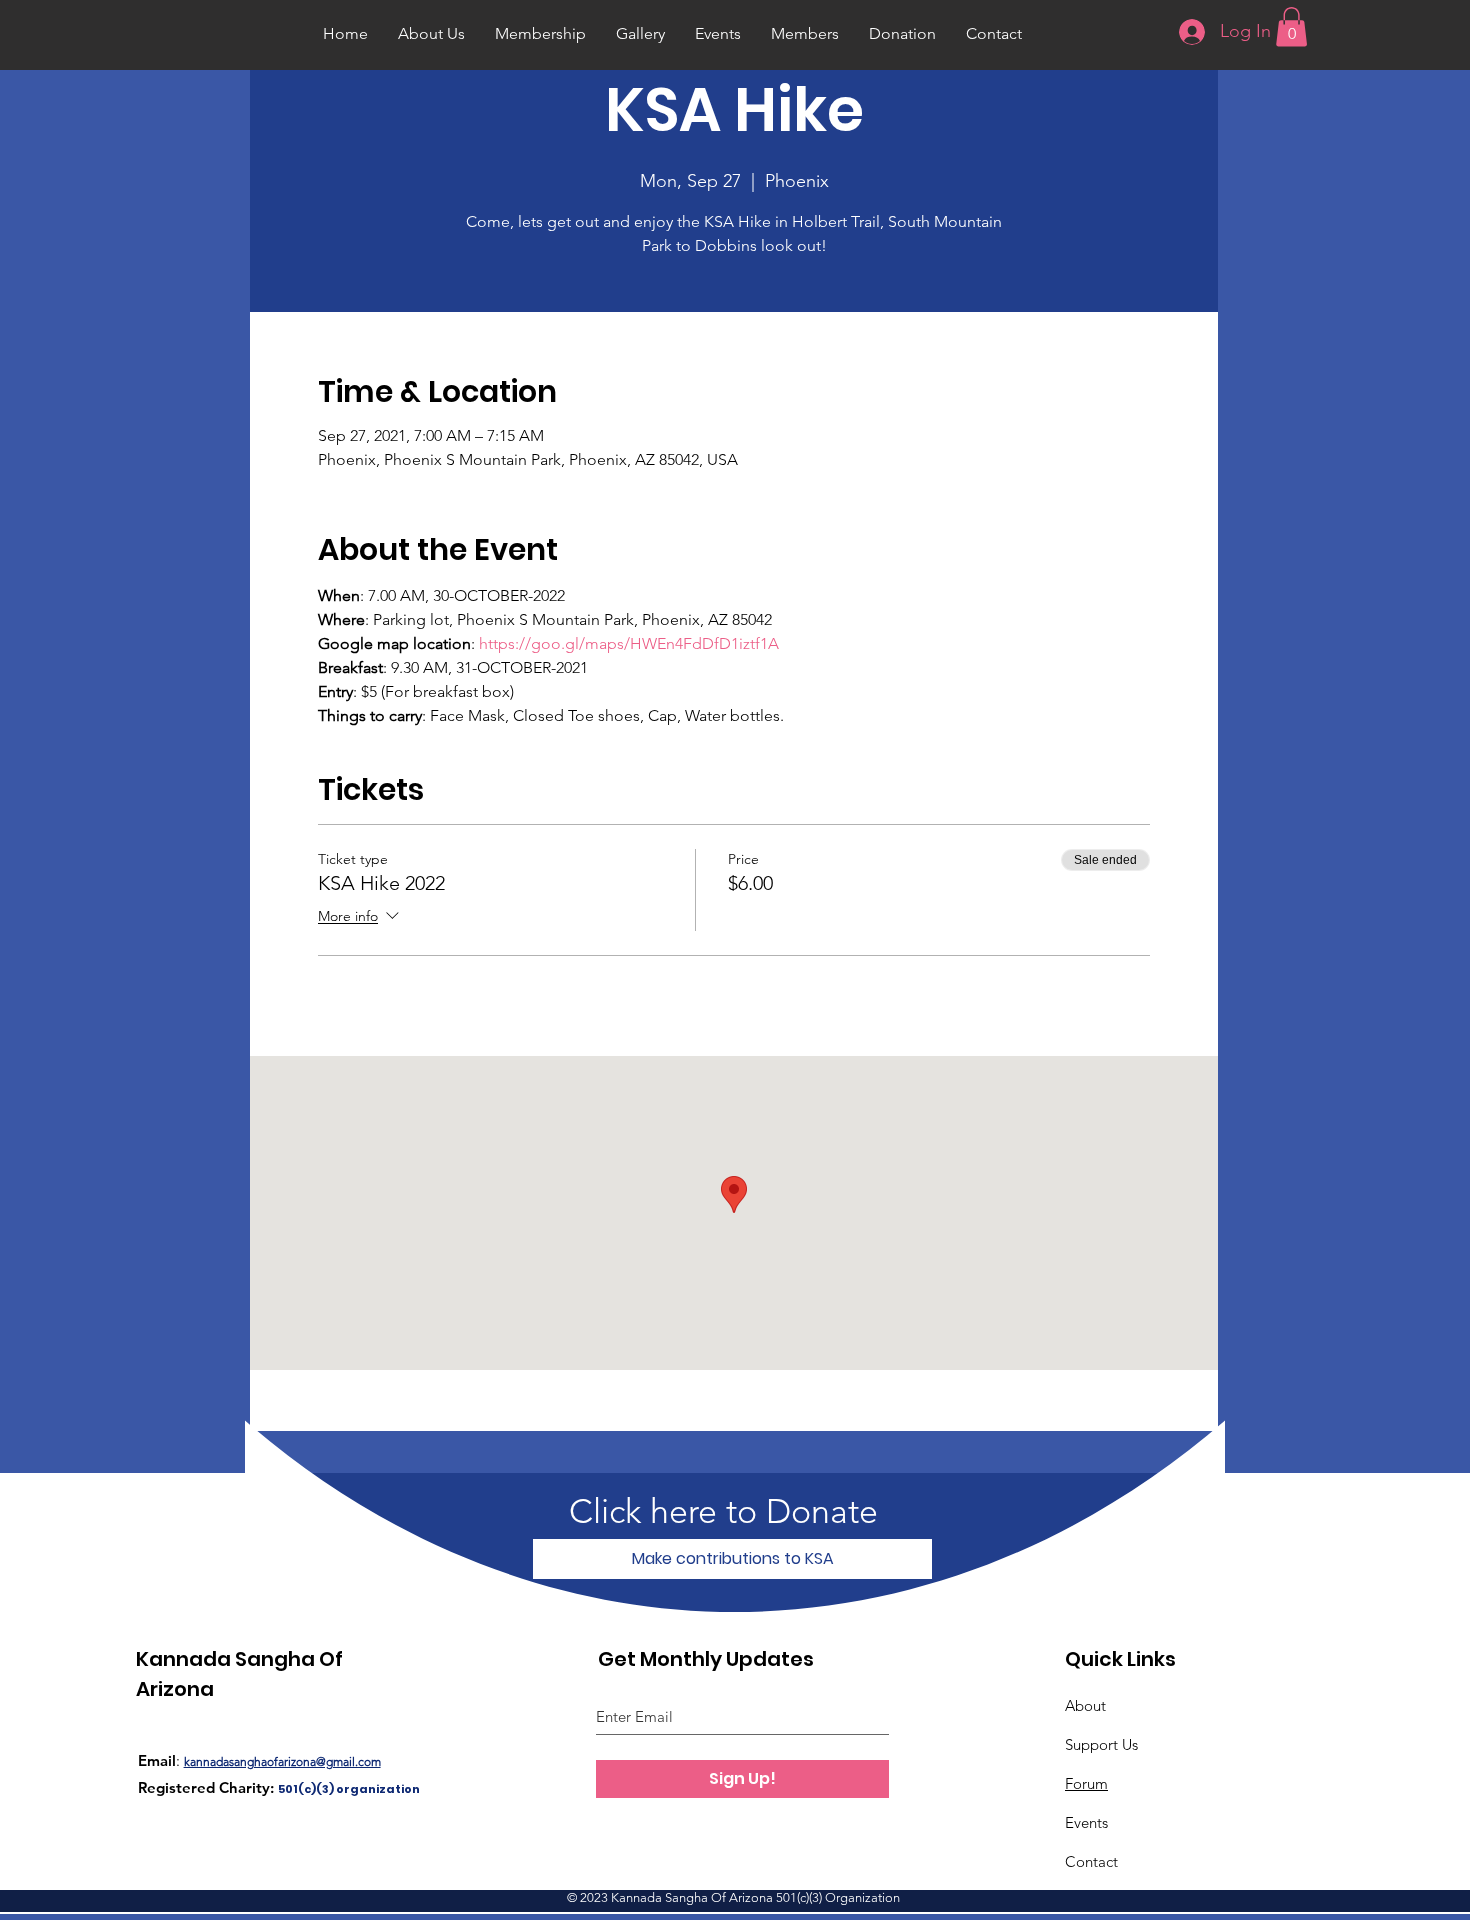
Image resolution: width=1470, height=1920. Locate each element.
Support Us (1101, 1744)
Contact (1091, 1861)
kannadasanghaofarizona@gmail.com (282, 1761)
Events (1086, 1822)
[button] (1291, 26)
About (1085, 1705)
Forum (1086, 1783)
